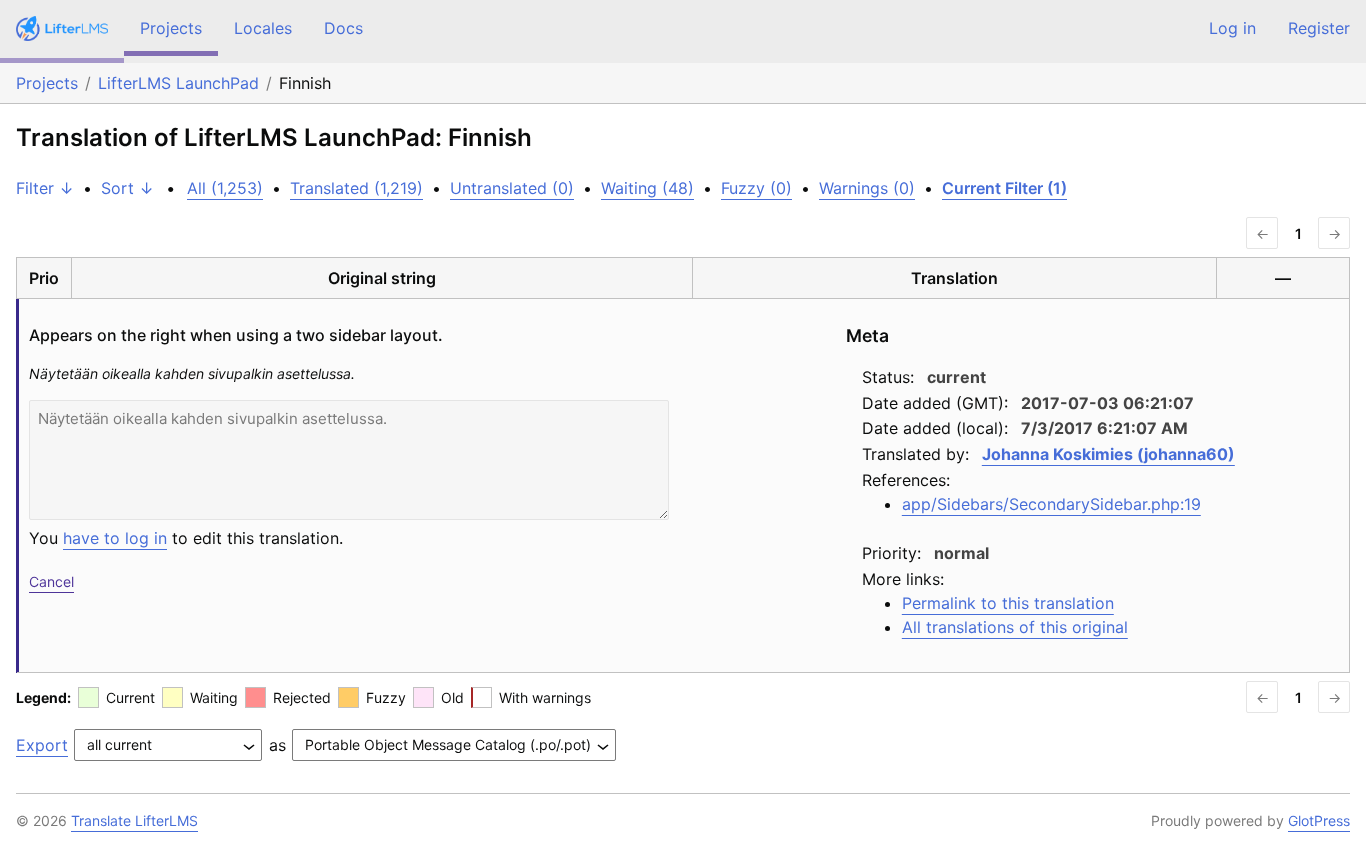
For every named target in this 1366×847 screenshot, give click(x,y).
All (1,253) (225, 188)
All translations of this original (1015, 627)
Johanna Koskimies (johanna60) (1108, 454)
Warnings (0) (867, 188)
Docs (343, 28)
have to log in (115, 538)
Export (42, 745)
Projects (171, 28)
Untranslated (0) (512, 188)
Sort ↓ (127, 188)
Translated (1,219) (356, 188)
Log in (1232, 28)
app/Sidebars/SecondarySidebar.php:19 (1051, 504)
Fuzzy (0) (756, 188)
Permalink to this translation (1008, 603)
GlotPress (1319, 820)
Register (1319, 28)
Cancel (51, 581)
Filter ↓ (45, 188)
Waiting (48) (647, 188)
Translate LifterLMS (134, 820)
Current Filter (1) (1004, 188)
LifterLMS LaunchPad (178, 83)
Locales (263, 28)
